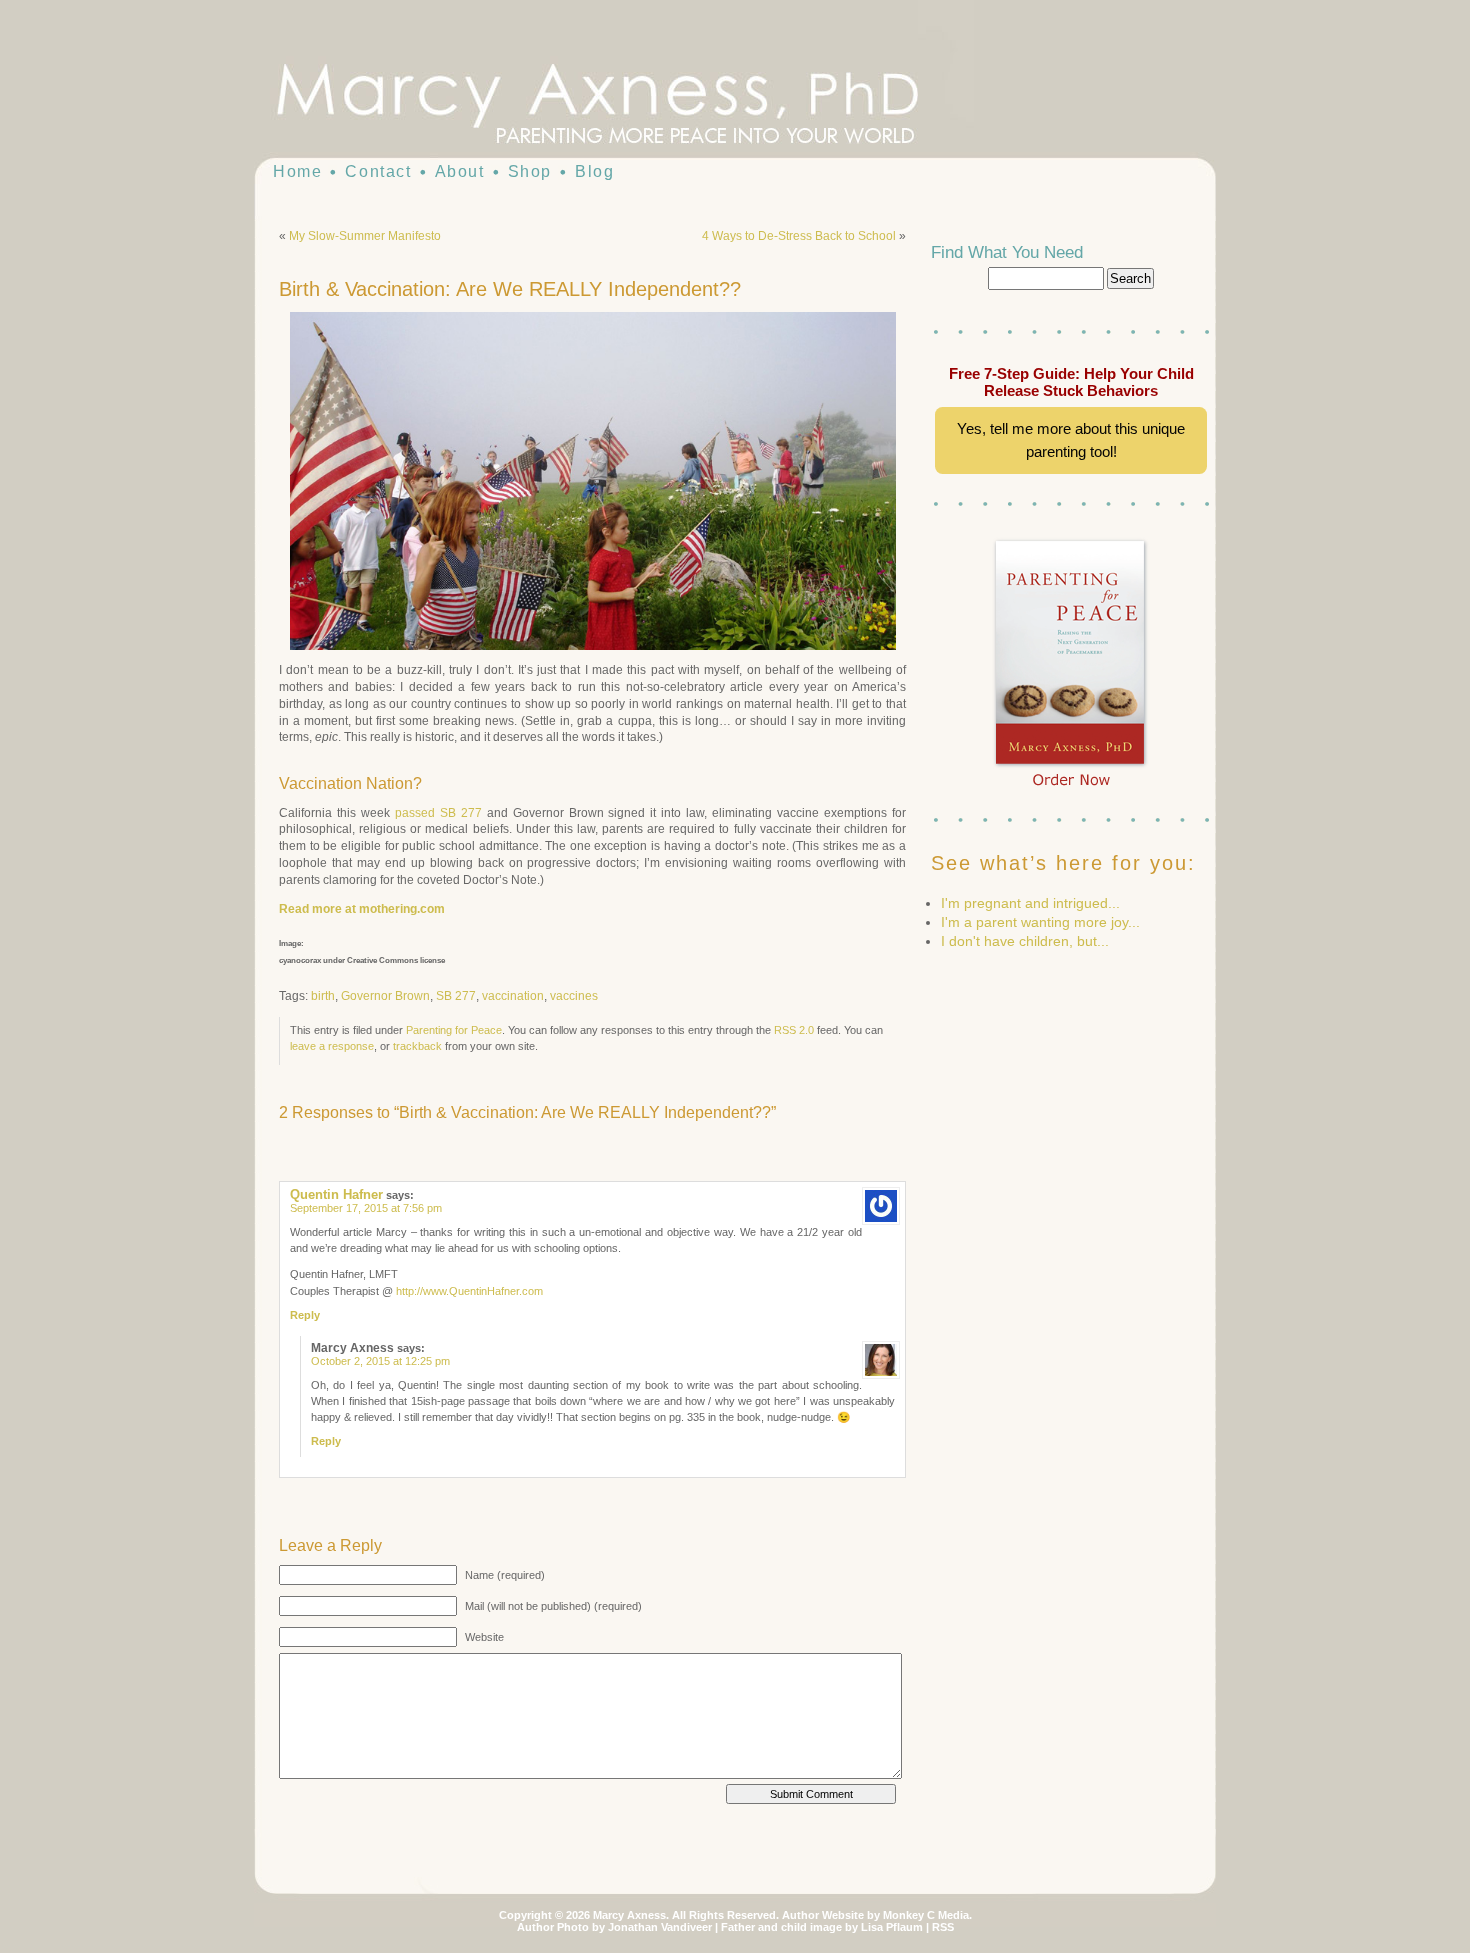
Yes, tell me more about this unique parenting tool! (1071, 440)
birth (323, 996)
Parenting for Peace (454, 1030)
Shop (530, 171)
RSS (943, 1927)
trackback (417, 1046)
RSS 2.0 (794, 1030)
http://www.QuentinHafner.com (469, 1291)
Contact (378, 171)
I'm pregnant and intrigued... (1030, 903)
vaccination (513, 996)
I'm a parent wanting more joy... (1040, 922)
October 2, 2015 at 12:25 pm (380, 1361)
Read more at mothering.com (362, 909)
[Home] (635, 100)
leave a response (332, 1046)
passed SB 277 (438, 813)
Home (297, 171)
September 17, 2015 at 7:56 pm (366, 1208)
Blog (594, 171)
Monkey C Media (926, 1915)
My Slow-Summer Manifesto (365, 236)
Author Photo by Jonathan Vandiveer (614, 1927)
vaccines (574, 996)
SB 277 (456, 996)
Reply (305, 1315)
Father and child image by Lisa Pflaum (822, 1927)
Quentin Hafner (336, 1194)
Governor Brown (385, 996)
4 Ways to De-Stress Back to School (799, 236)
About (460, 171)
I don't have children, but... (1025, 941)
